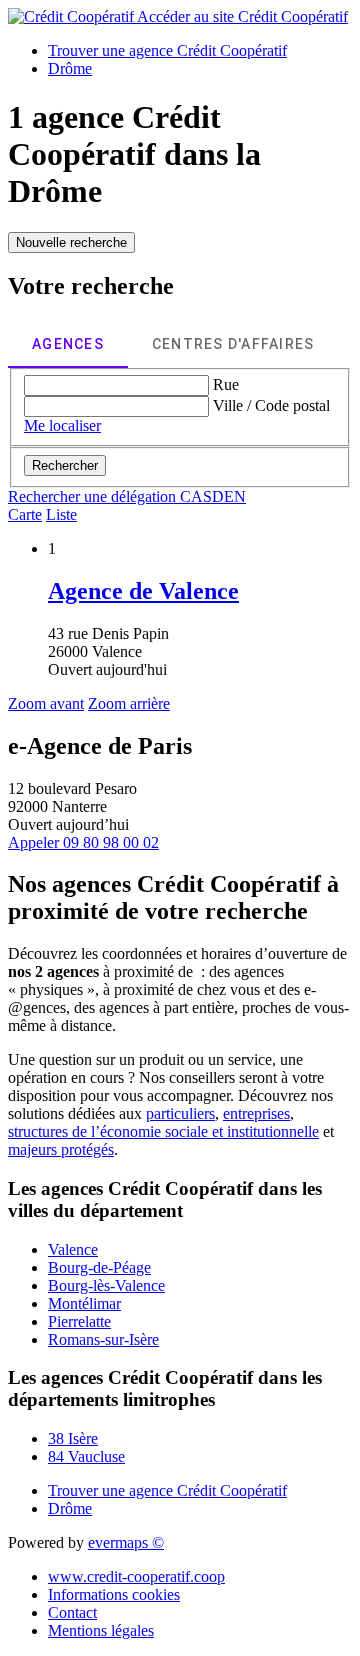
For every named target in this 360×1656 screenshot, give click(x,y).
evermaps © (126, 1542)
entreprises (256, 1113)
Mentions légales (101, 1630)
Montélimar (84, 1303)
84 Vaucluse (86, 1456)
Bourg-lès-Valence (106, 1285)
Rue (226, 384)
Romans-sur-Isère (103, 1339)
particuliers (180, 1113)
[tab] (68, 344)
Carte (25, 514)
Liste (61, 514)
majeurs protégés (61, 1149)
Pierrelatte (79, 1321)
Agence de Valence (143, 591)
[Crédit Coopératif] (72, 16)
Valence (73, 1249)
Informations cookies (114, 1594)
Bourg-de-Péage (99, 1267)
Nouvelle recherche (71, 242)
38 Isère (73, 1438)
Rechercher (65, 465)
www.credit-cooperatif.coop (136, 1576)
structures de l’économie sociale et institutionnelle (163, 1131)
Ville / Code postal (271, 405)
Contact (72, 1612)
